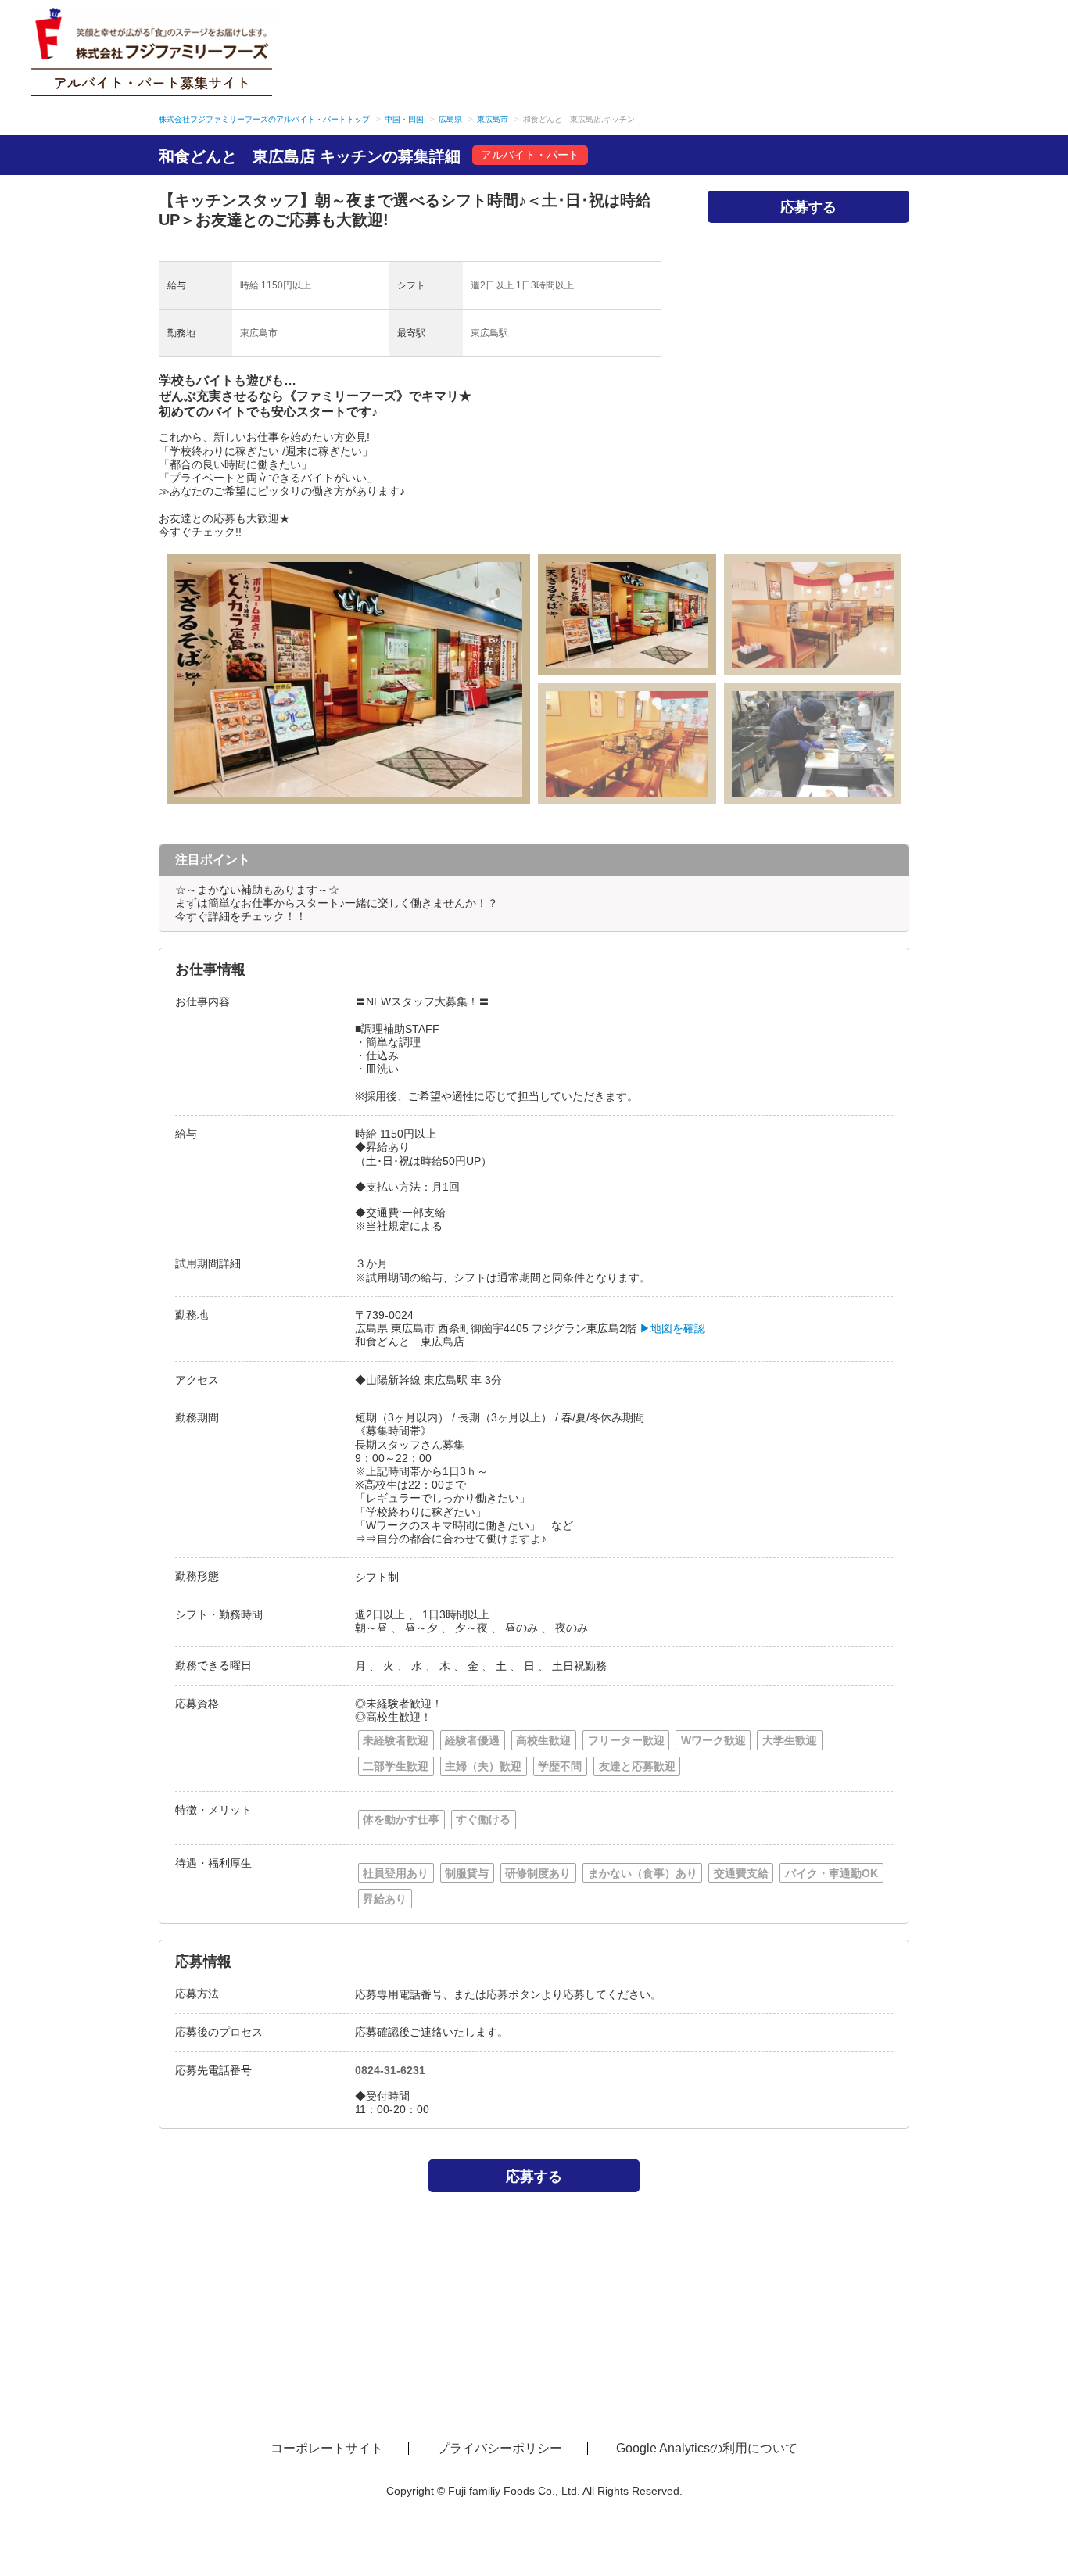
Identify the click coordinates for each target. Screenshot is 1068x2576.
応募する (808, 206)
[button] (258, 679)
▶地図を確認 (672, 1328)
